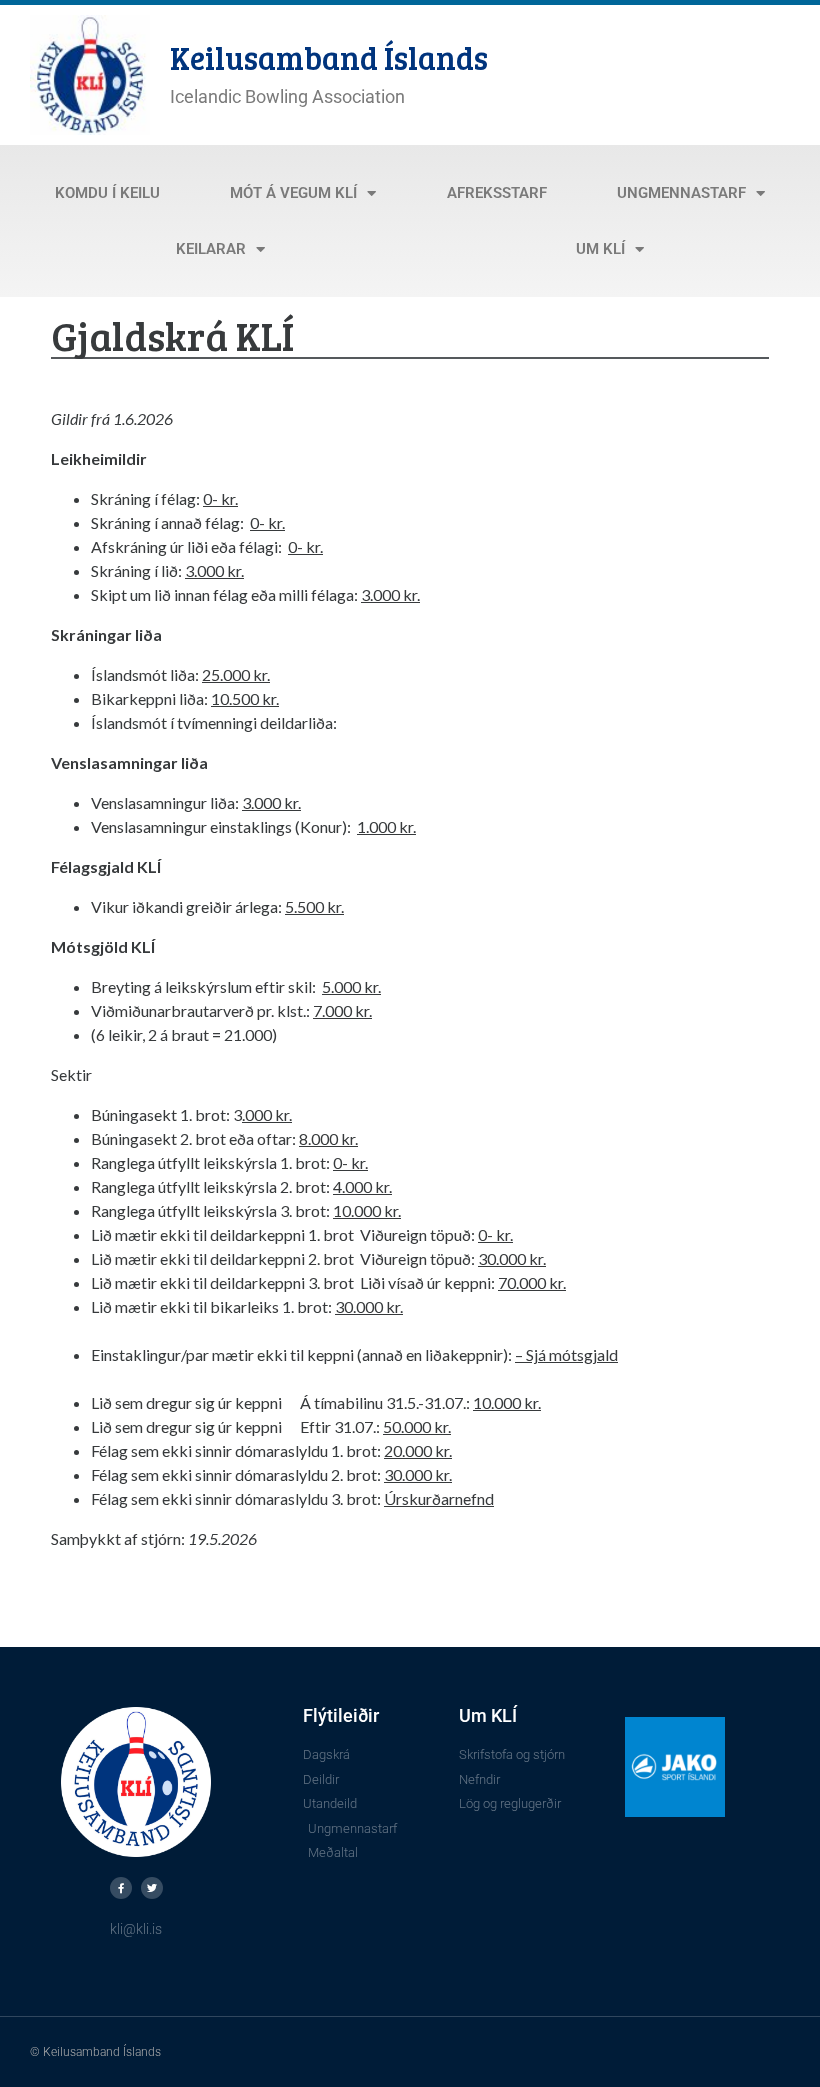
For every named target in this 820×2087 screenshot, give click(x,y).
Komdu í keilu (107, 193)
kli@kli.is (136, 1929)
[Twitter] (152, 1888)
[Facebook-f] (121, 1888)
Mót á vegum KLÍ (293, 193)
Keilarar (211, 249)
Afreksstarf (497, 193)
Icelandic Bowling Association (287, 96)
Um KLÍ (600, 249)
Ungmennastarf (681, 193)
